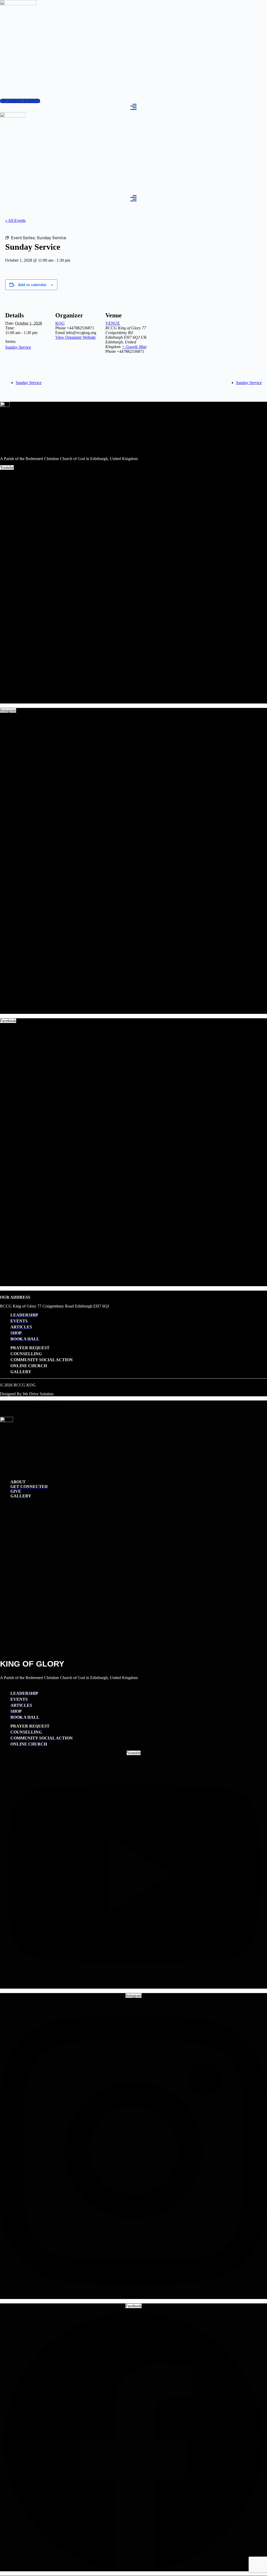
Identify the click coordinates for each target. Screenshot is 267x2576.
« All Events (15, 220)
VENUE (113, 323)
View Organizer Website (75, 337)
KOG (60, 323)
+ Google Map (134, 347)
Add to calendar (32, 285)
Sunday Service (18, 347)
